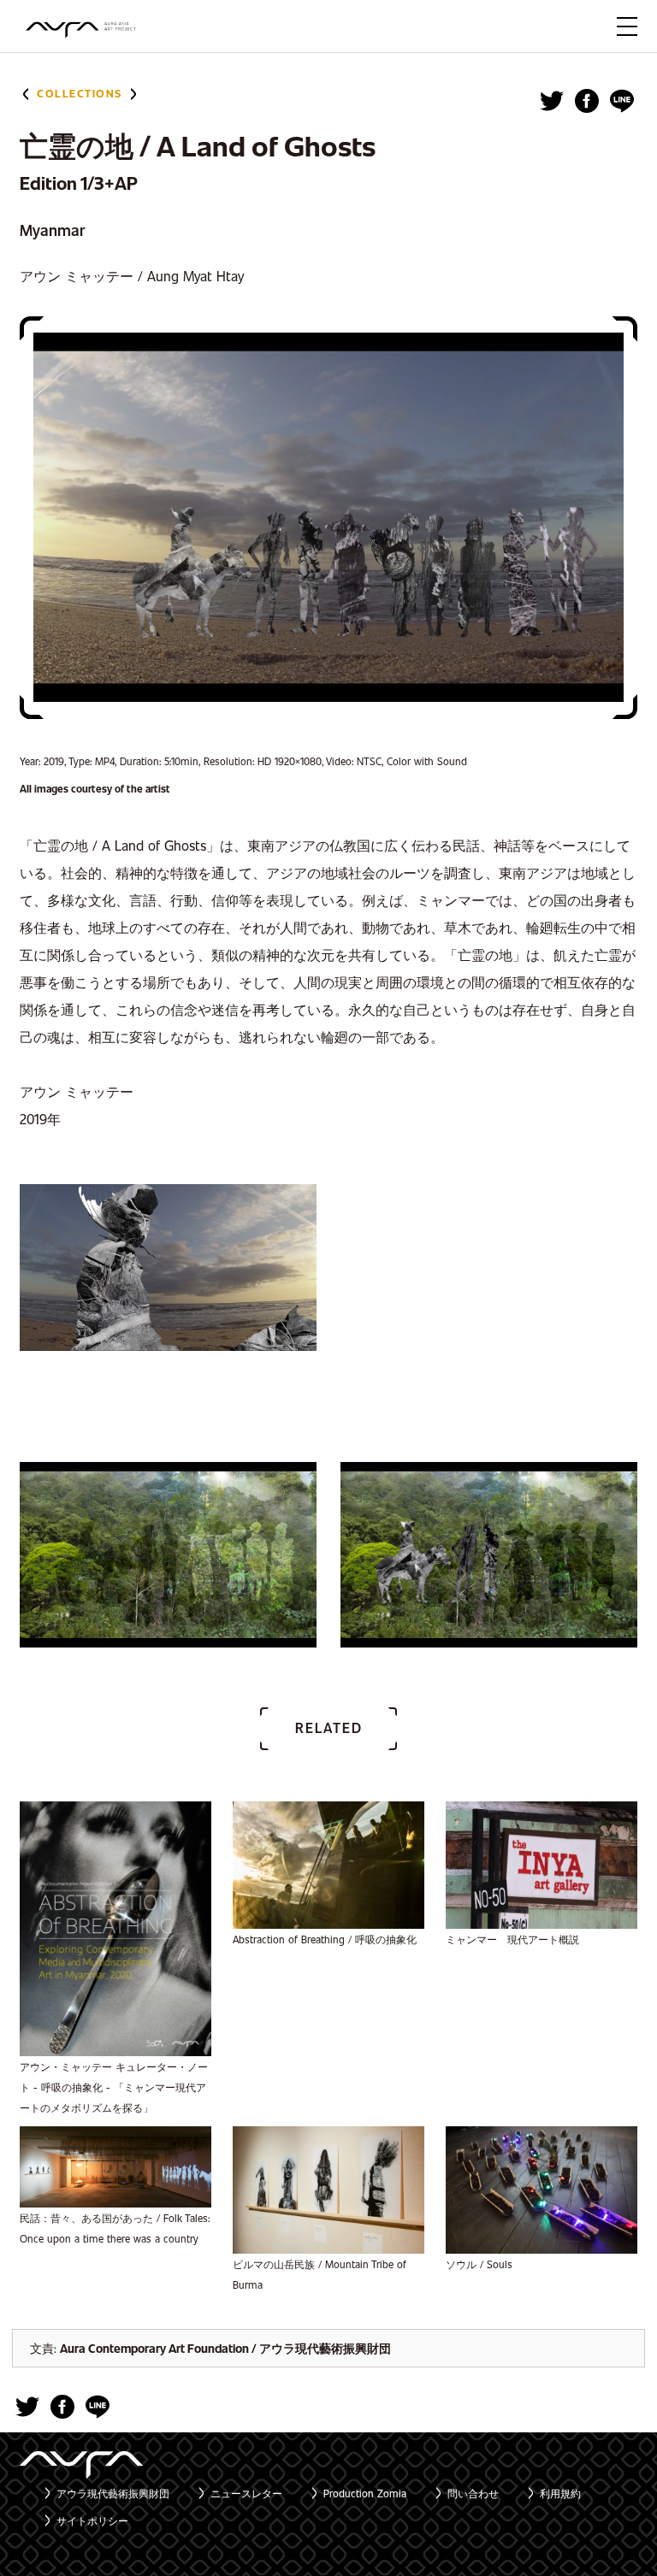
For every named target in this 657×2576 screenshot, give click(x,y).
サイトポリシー (92, 2520)
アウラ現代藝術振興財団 (113, 2493)
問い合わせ (473, 2493)
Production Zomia (365, 2493)
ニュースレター (246, 2493)
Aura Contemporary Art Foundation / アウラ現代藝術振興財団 (225, 2348)
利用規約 (560, 2493)
